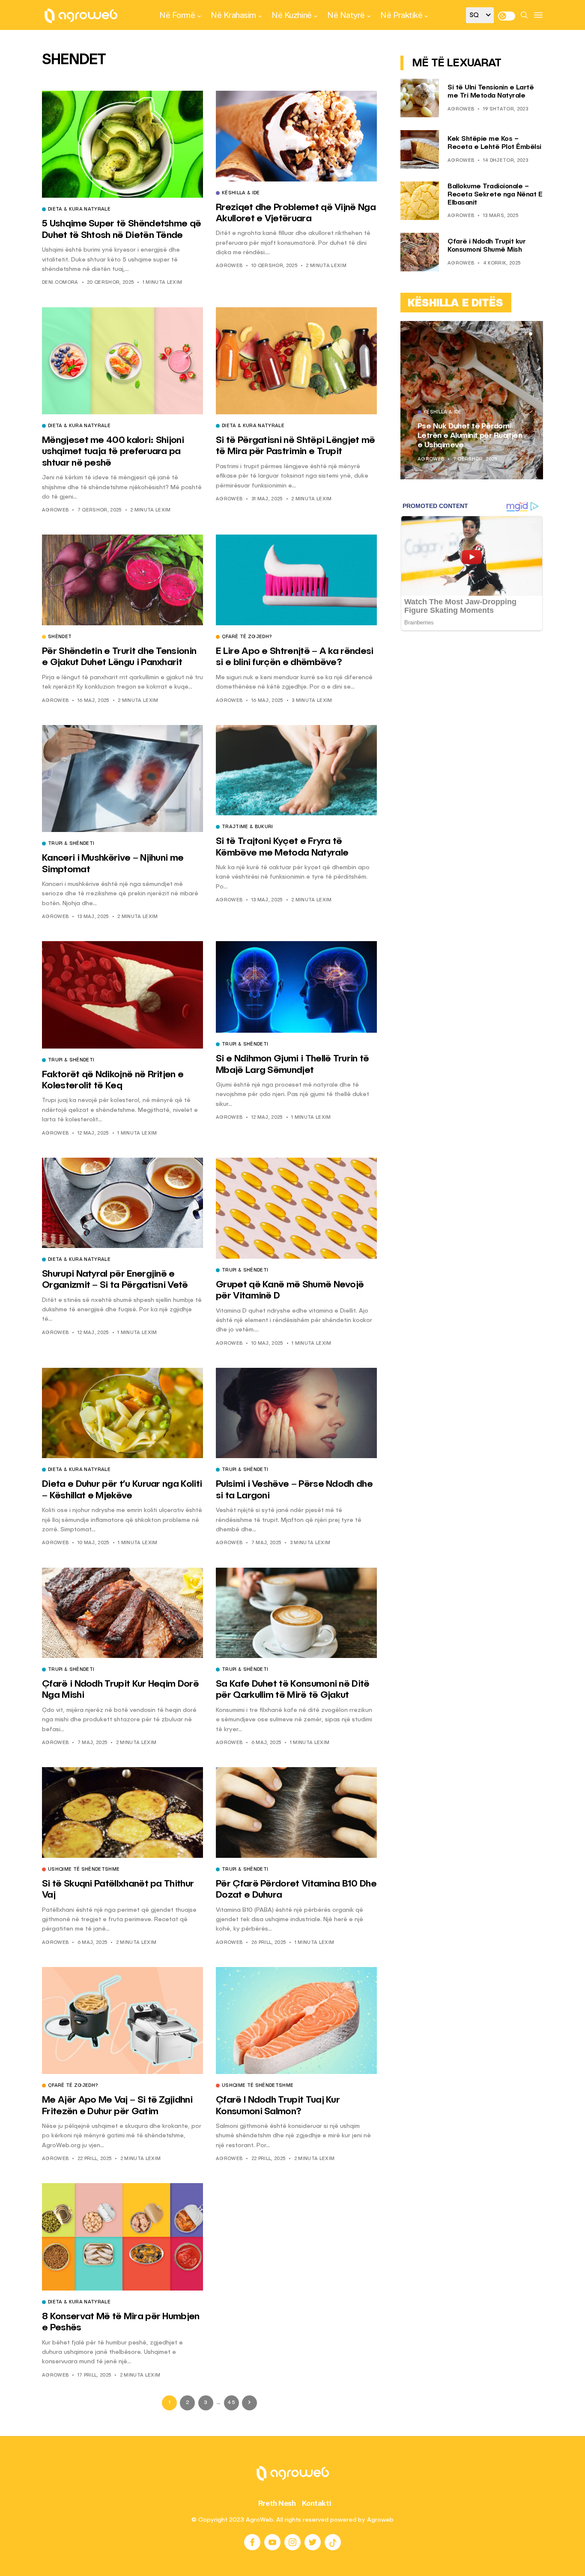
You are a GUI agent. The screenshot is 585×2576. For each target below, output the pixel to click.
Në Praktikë (401, 15)
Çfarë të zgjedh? (247, 637)
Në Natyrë (346, 15)
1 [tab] (520, 334)
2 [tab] (525, 334)
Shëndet (60, 637)
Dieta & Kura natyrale (79, 210)
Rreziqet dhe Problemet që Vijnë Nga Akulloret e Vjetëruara (466, 435)
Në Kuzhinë (291, 15)
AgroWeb (229, 266)
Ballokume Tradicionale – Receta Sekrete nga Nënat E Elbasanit (495, 195)
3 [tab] (531, 334)
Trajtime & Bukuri (248, 827)
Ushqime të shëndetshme (84, 1870)
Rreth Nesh (277, 2503)
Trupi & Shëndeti (71, 844)
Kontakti (317, 2503)
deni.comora (60, 283)
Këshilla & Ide (241, 193)
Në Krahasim (233, 15)
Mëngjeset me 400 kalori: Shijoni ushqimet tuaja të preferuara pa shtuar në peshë (113, 452)
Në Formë (177, 15)
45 (231, 2403)
